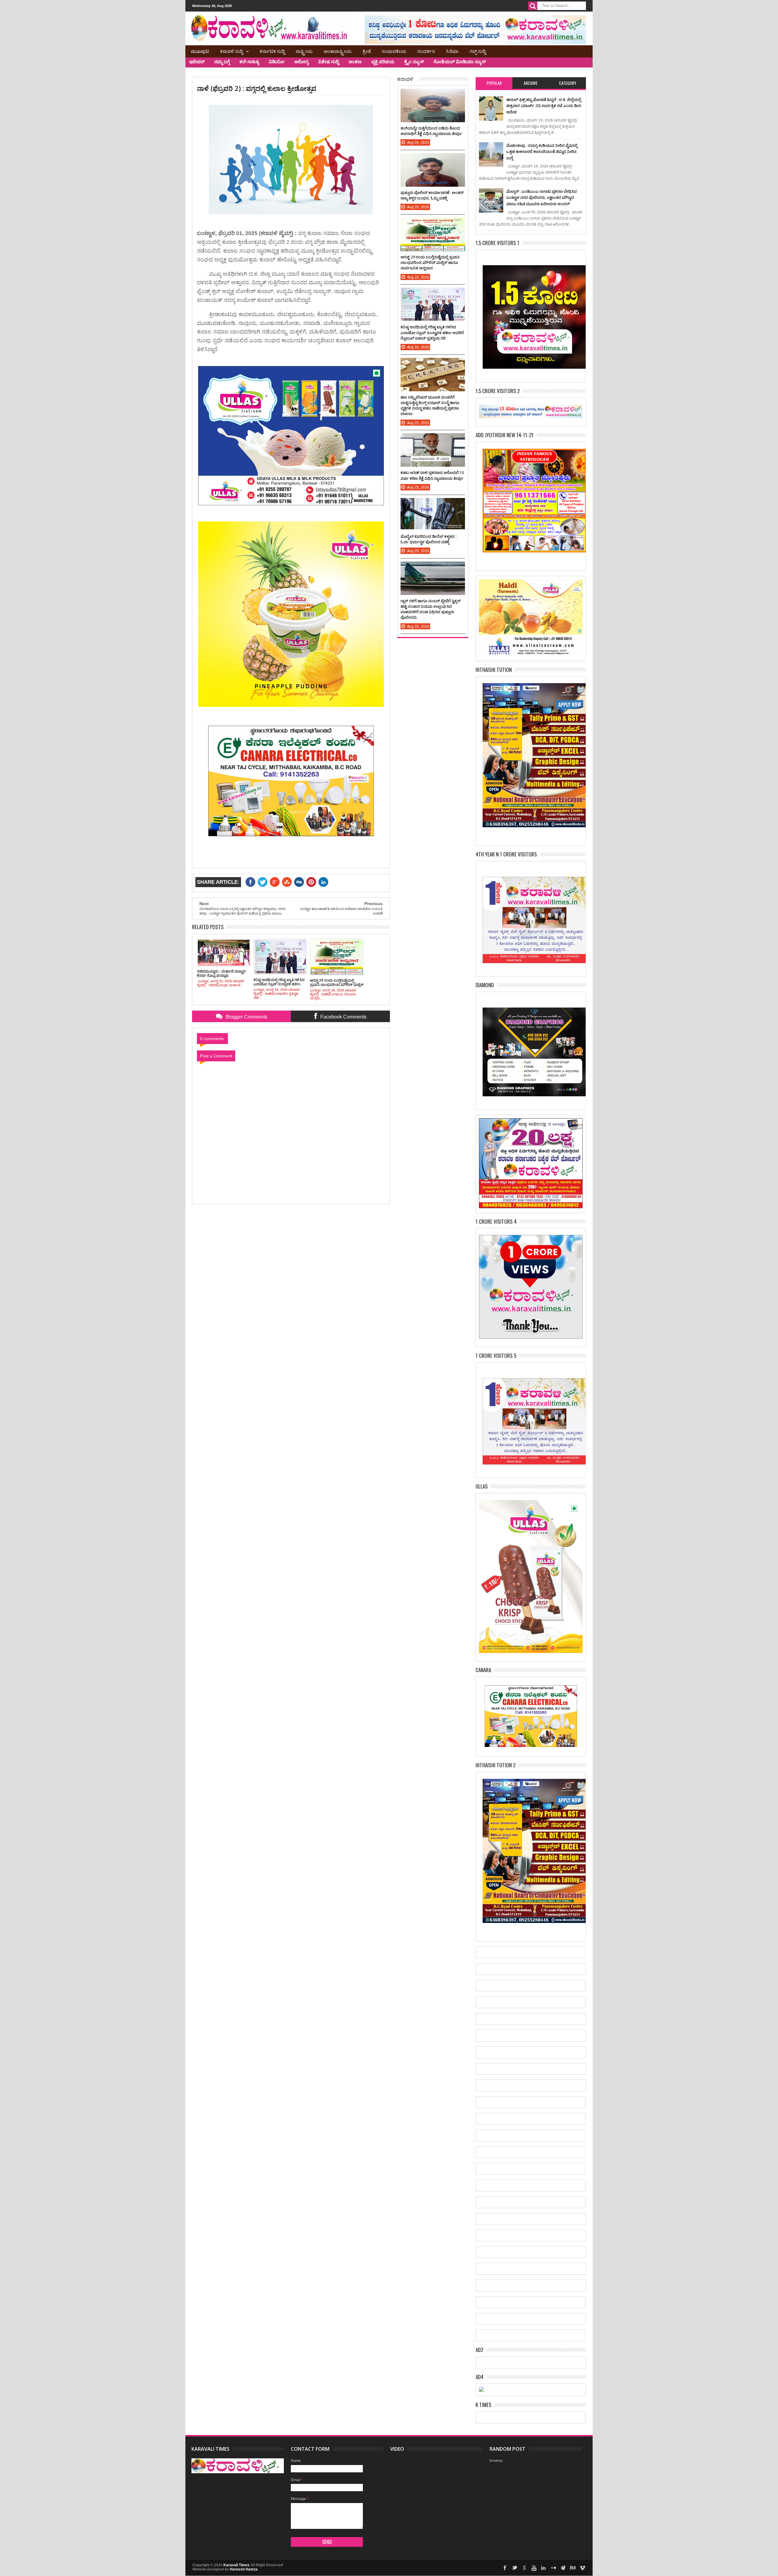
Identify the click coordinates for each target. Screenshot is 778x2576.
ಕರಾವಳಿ (405, 79)
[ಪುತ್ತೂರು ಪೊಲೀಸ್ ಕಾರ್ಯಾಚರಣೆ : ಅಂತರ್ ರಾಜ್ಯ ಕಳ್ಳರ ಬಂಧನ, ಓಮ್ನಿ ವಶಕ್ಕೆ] (433, 159)
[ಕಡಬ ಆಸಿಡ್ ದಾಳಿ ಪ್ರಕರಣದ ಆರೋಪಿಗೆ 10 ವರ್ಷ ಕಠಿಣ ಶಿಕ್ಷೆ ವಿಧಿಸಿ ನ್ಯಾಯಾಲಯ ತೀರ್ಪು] (433, 439)
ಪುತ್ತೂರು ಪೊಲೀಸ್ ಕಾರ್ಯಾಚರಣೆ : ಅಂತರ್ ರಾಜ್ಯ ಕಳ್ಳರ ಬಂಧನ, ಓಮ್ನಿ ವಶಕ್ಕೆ (432, 195)
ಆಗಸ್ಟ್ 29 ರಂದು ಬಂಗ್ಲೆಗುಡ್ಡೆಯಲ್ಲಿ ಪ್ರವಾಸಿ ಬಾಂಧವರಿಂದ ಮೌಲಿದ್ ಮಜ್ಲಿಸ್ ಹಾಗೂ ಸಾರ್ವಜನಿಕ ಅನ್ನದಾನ (430, 262)
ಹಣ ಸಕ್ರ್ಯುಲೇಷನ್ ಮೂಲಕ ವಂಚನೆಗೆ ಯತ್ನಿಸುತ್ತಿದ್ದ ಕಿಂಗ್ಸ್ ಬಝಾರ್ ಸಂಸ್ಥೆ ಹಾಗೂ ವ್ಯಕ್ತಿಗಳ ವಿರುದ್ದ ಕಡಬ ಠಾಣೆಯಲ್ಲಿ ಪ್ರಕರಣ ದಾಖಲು (430, 405)
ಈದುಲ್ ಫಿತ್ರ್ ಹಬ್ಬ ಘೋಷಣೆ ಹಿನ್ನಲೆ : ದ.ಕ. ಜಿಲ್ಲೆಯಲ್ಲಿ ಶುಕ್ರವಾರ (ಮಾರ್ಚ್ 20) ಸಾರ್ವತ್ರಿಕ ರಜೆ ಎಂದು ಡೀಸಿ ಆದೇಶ (544, 106)
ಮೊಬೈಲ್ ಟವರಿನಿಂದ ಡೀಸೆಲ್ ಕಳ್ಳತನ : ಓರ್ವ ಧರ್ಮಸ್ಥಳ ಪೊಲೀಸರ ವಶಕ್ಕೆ (429, 539)
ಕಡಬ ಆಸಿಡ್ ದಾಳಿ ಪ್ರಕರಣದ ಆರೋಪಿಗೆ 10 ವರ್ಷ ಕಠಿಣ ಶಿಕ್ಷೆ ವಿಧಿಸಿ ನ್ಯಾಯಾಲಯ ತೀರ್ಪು (432, 475)
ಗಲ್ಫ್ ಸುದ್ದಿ (478, 51)
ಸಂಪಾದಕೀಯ (394, 51)
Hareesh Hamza (244, 2569)
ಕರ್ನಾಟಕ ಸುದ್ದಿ (272, 51)
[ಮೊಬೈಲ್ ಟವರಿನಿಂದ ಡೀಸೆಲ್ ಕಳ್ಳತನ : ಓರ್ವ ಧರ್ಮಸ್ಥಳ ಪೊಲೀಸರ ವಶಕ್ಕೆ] (433, 504)
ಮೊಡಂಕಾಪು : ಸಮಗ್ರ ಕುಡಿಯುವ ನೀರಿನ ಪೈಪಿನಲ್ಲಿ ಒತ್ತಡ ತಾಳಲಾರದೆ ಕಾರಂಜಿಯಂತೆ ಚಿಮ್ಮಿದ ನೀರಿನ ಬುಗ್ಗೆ (542, 152)
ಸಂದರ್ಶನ (426, 51)
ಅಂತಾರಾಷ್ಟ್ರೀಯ (338, 51)
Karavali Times (236, 2565)
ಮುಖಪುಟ (200, 51)
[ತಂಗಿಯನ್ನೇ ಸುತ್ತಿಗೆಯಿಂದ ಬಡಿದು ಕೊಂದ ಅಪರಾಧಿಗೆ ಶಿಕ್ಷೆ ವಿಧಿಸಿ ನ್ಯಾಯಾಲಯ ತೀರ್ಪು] (433, 95)
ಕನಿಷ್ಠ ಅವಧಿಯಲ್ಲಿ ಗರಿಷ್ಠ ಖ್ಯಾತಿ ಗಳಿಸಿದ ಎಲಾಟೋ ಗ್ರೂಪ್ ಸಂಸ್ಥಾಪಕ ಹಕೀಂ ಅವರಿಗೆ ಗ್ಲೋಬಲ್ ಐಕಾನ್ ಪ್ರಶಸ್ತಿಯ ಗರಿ (432, 332)
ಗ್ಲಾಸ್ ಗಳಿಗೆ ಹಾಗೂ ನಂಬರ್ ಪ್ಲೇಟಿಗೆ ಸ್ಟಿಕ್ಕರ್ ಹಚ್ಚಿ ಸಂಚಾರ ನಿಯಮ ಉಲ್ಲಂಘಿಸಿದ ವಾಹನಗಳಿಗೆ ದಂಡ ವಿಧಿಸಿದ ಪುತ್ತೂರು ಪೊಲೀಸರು (430, 609)
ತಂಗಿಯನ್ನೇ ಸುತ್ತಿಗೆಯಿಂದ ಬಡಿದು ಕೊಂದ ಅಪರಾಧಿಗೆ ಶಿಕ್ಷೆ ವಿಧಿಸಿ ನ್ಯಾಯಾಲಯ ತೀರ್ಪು (431, 131)
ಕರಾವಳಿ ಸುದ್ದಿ (231, 51)
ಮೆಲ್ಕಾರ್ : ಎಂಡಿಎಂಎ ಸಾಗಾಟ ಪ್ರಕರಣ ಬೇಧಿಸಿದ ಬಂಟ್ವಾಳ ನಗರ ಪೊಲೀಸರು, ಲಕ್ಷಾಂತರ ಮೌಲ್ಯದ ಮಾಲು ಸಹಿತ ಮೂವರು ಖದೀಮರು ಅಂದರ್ (542, 197)
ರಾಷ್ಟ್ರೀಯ (304, 51)
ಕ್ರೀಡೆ (367, 51)
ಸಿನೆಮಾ (452, 51)
